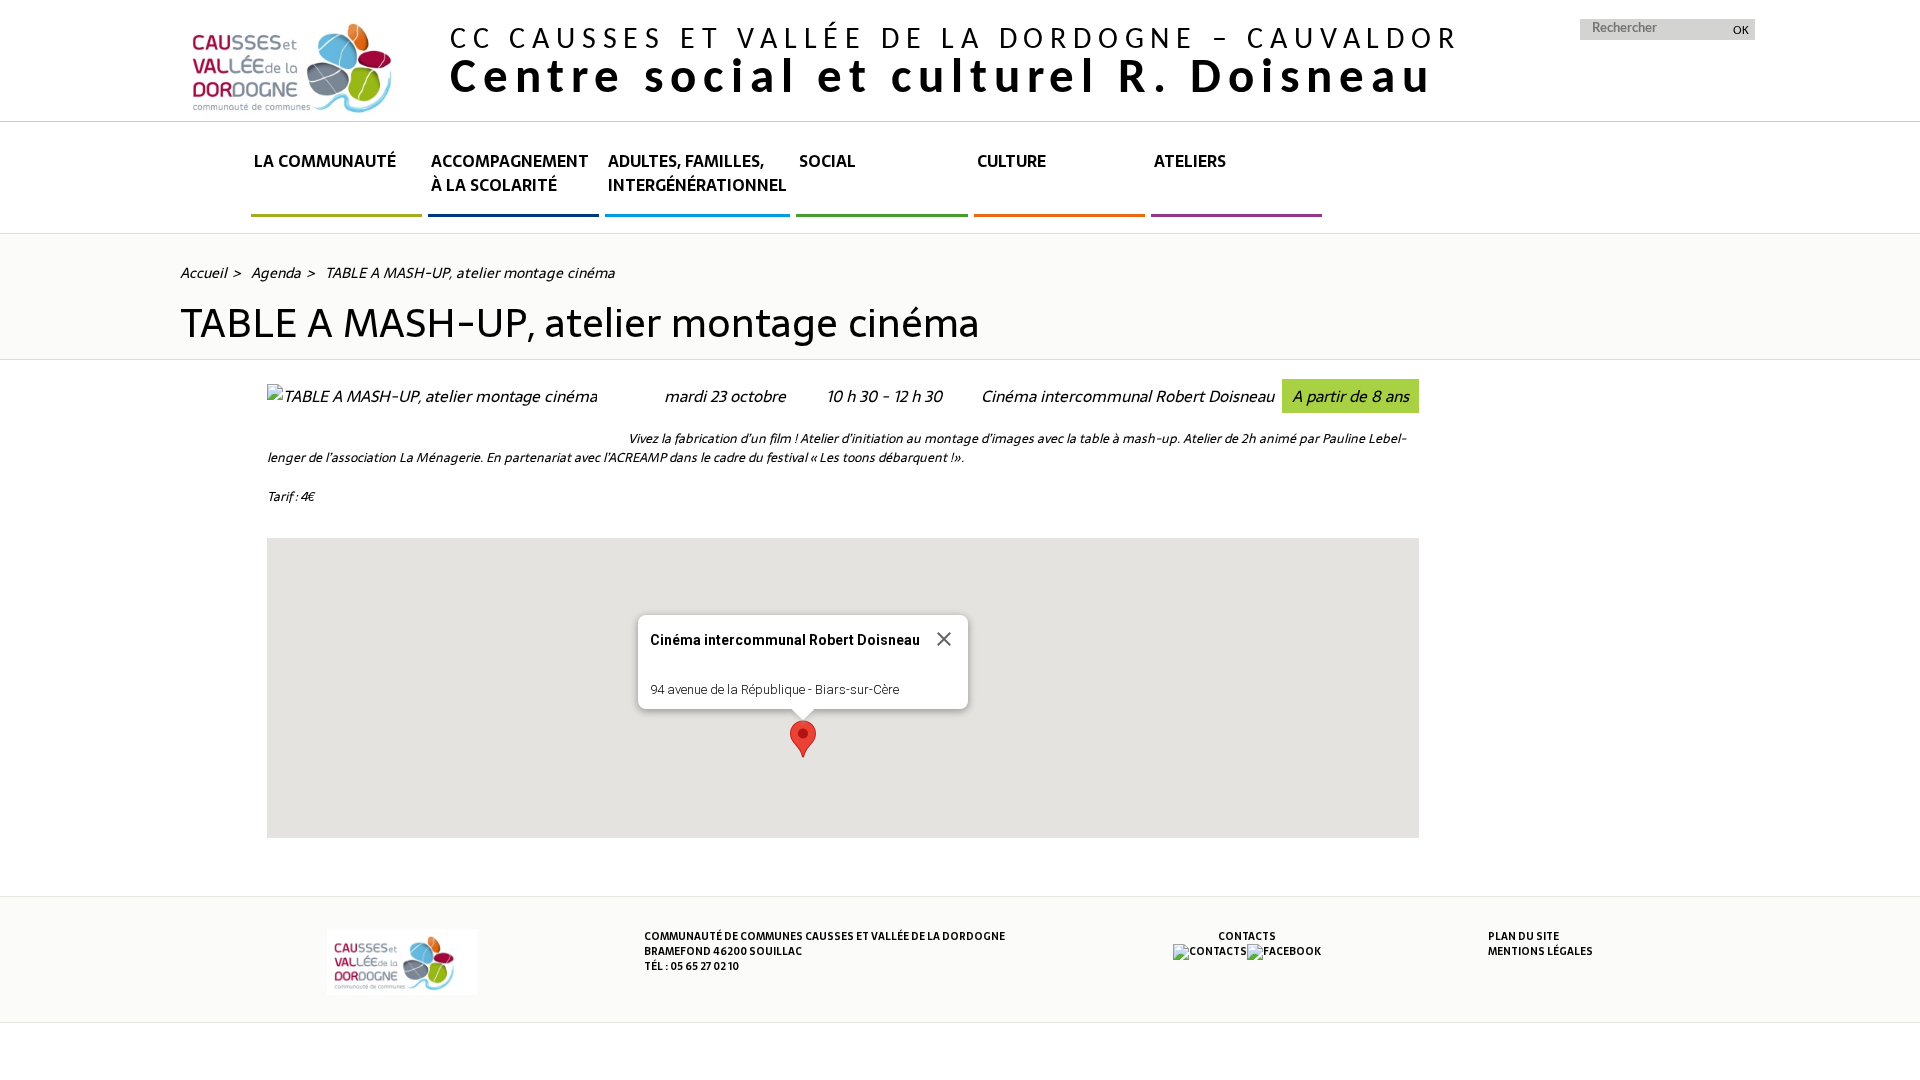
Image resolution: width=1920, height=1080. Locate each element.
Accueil (214, 183)
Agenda (276, 273)
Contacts (1247, 936)
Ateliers (1190, 161)
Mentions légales (1540, 951)
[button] (803, 739)
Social (827, 161)
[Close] (944, 639)
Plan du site (1523, 936)
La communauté (325, 161)
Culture (1011, 161)
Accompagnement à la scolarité (510, 173)
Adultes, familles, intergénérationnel (697, 173)
